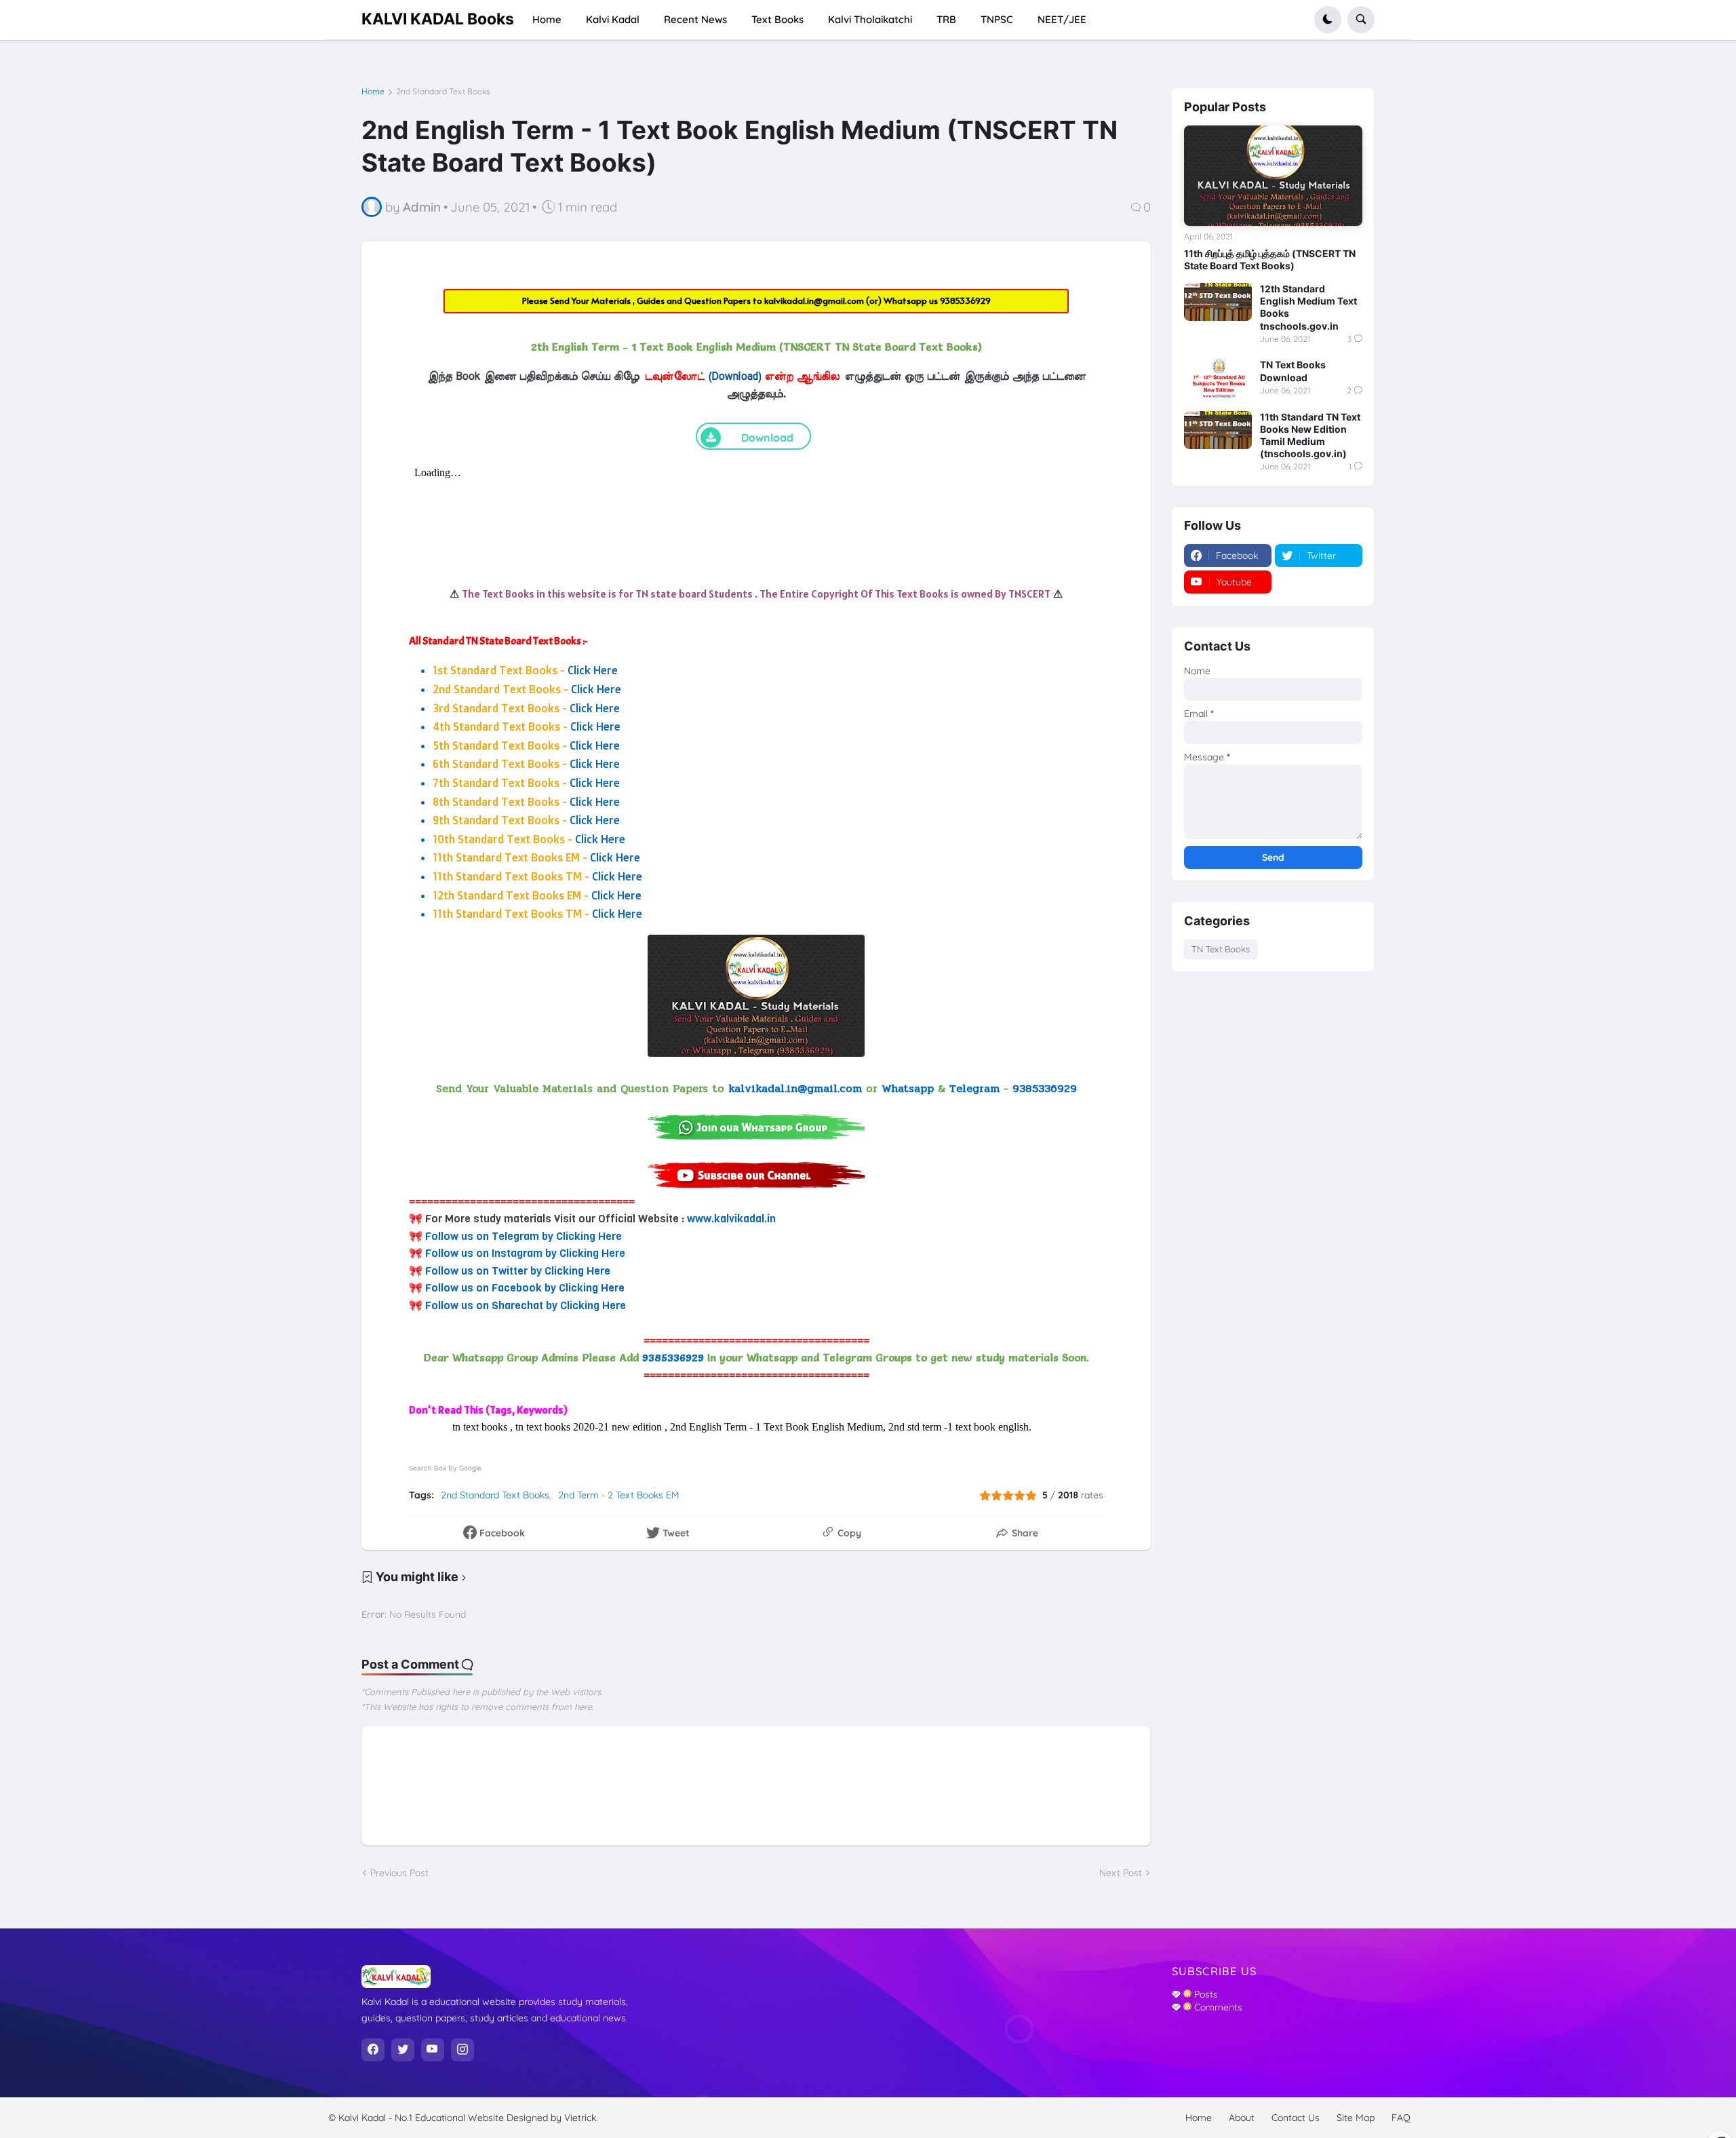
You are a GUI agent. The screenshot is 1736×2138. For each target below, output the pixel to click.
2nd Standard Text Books (443, 92)
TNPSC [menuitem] (997, 19)
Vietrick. (581, 2118)
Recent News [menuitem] (695, 19)
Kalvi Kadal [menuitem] (613, 19)
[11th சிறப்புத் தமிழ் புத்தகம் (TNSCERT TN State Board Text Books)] (1273, 176)
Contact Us (1296, 2118)
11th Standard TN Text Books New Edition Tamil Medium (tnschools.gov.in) (1310, 435)
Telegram (974, 1088)
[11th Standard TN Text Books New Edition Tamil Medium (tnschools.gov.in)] (1218, 430)
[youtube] (433, 2050)
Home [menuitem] (547, 19)
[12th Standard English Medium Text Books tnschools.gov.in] (1218, 302)
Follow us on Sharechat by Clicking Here (526, 1305)
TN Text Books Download (1293, 371)
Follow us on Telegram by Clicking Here (524, 1236)
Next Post (1121, 1873)
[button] (1328, 20)
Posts (1205, 1994)
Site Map (1356, 2118)
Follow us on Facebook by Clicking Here (525, 1288)
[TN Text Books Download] (1218, 378)
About (1242, 2118)
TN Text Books (1221, 949)
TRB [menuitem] (946, 19)
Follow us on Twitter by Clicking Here (518, 1271)
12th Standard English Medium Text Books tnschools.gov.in (1308, 307)
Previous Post (399, 1873)
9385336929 (965, 300)
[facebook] (373, 2050)
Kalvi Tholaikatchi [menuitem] (870, 19)
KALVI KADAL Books (438, 19)
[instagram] (462, 2050)
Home (373, 92)
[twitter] (403, 2050)
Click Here (593, 670)
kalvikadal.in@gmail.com (815, 300)
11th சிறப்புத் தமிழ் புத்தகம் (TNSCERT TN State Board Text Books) (1270, 259)
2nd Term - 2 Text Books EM (619, 1495)
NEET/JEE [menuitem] (1062, 19)
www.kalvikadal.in (731, 1219)
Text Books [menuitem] (777, 19)
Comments (1217, 2007)
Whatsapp (908, 1088)
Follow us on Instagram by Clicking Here (525, 1253)
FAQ (1401, 2118)
